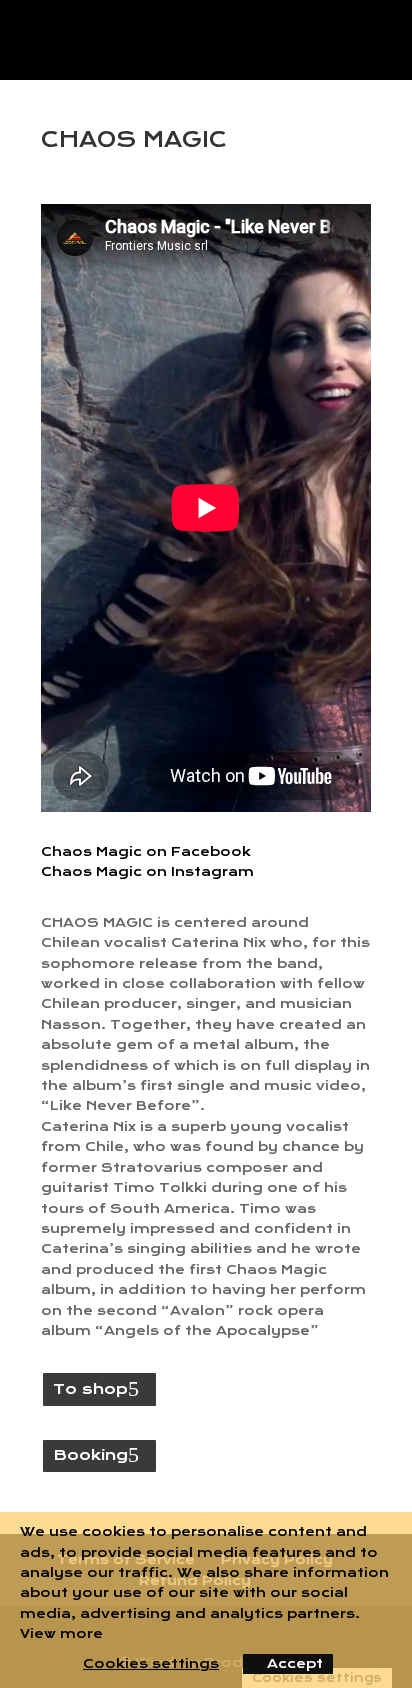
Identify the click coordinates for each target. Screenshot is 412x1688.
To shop (90, 1389)
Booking (90, 1455)
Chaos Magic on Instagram (147, 872)
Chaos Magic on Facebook (146, 852)
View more (61, 1634)
